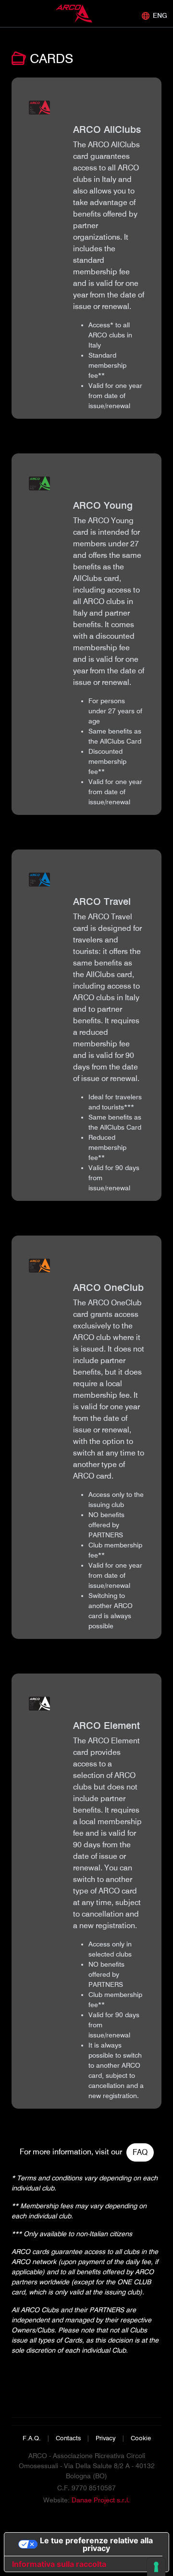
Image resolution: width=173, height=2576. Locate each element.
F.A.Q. (32, 2438)
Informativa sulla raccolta (59, 2564)
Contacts (68, 2438)
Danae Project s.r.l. (101, 2500)
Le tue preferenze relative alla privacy (96, 2544)
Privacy (106, 2438)
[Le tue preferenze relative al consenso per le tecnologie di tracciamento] (156, 2567)
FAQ (140, 2152)
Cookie (141, 2438)
